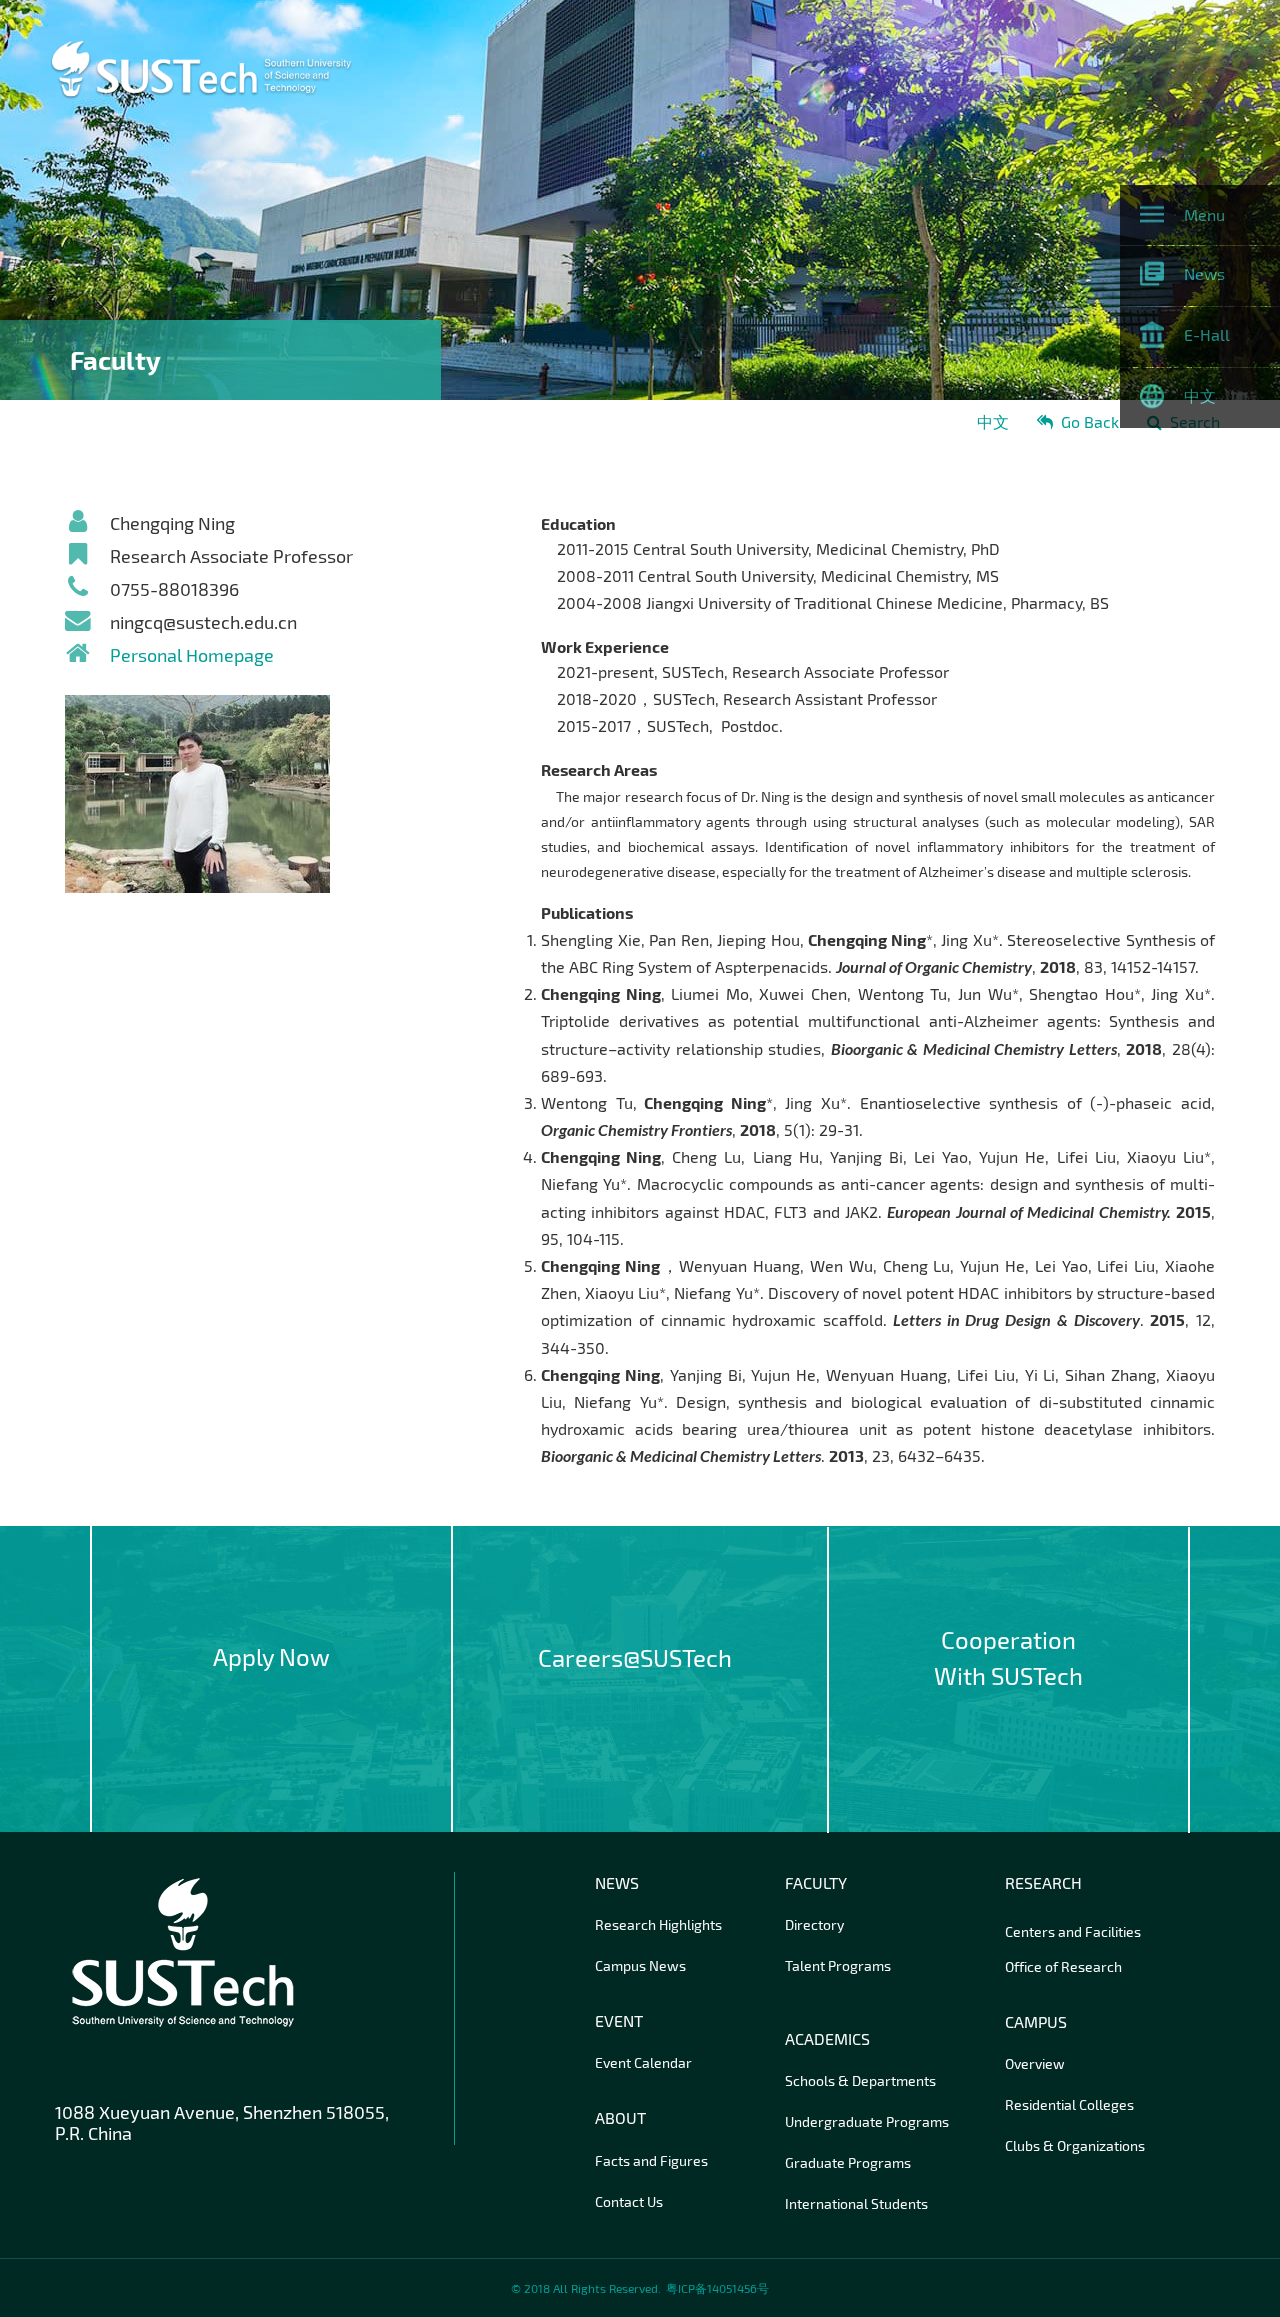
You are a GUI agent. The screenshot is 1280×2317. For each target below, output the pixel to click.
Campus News (640, 1965)
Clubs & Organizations (1075, 2145)
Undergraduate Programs (867, 2121)
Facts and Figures (651, 2160)
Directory (814, 1924)
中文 (993, 421)
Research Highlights (658, 1924)
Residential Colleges (1069, 2104)
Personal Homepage (192, 655)
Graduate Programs (848, 2162)
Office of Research (1063, 1966)
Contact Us (629, 2201)
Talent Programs (838, 1965)
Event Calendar (643, 2062)
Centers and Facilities (1073, 1931)
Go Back (1090, 421)
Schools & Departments (860, 2080)
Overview (1035, 2063)
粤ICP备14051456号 (717, 2288)
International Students (856, 2203)
